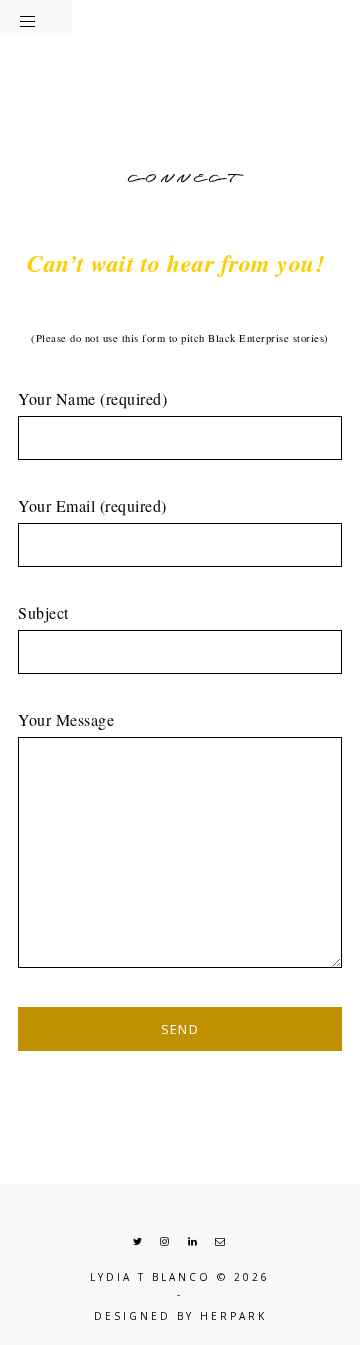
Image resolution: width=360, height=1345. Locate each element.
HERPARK (233, 1316)
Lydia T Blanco (150, 1277)
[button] (36, 18)
